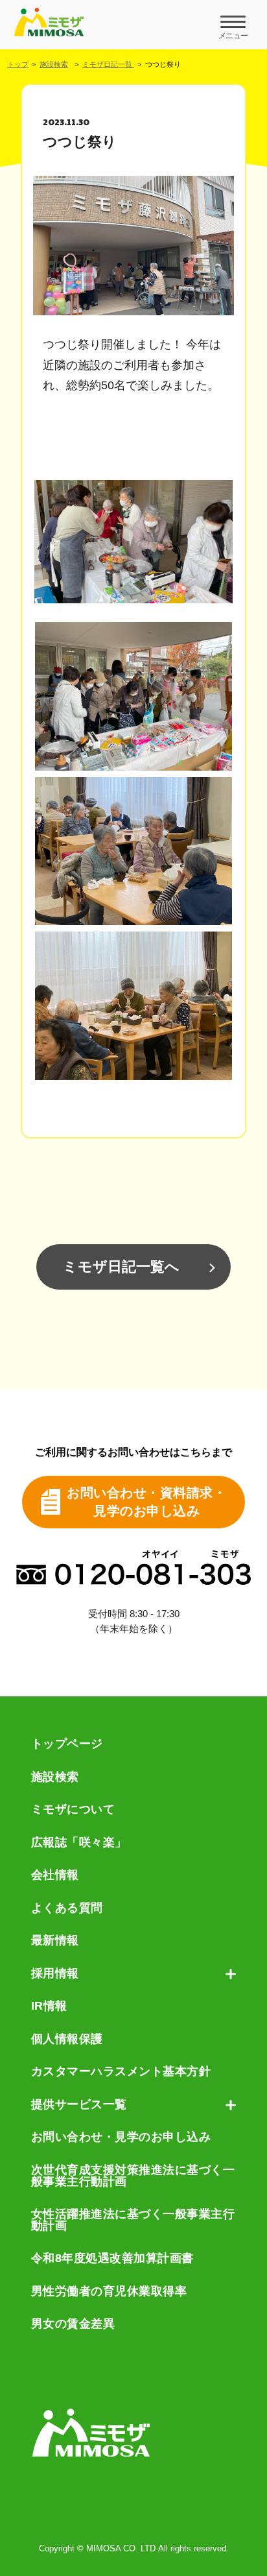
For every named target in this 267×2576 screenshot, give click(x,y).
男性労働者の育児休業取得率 (109, 2292)
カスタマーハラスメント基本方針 (121, 2072)
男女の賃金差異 (73, 2324)
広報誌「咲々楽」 (79, 1843)
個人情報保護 (67, 2040)
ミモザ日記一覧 (108, 64)
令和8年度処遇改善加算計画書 (112, 2259)
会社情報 (55, 1875)
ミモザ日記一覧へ (121, 1267)
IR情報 (49, 2006)
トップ (18, 64)
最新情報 (55, 1941)
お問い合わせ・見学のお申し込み (121, 2137)
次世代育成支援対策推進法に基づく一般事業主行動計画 (133, 2176)
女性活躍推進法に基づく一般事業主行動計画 (133, 2220)
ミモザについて (73, 1810)
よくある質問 (67, 1908)
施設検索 (54, 64)
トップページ (67, 1744)
